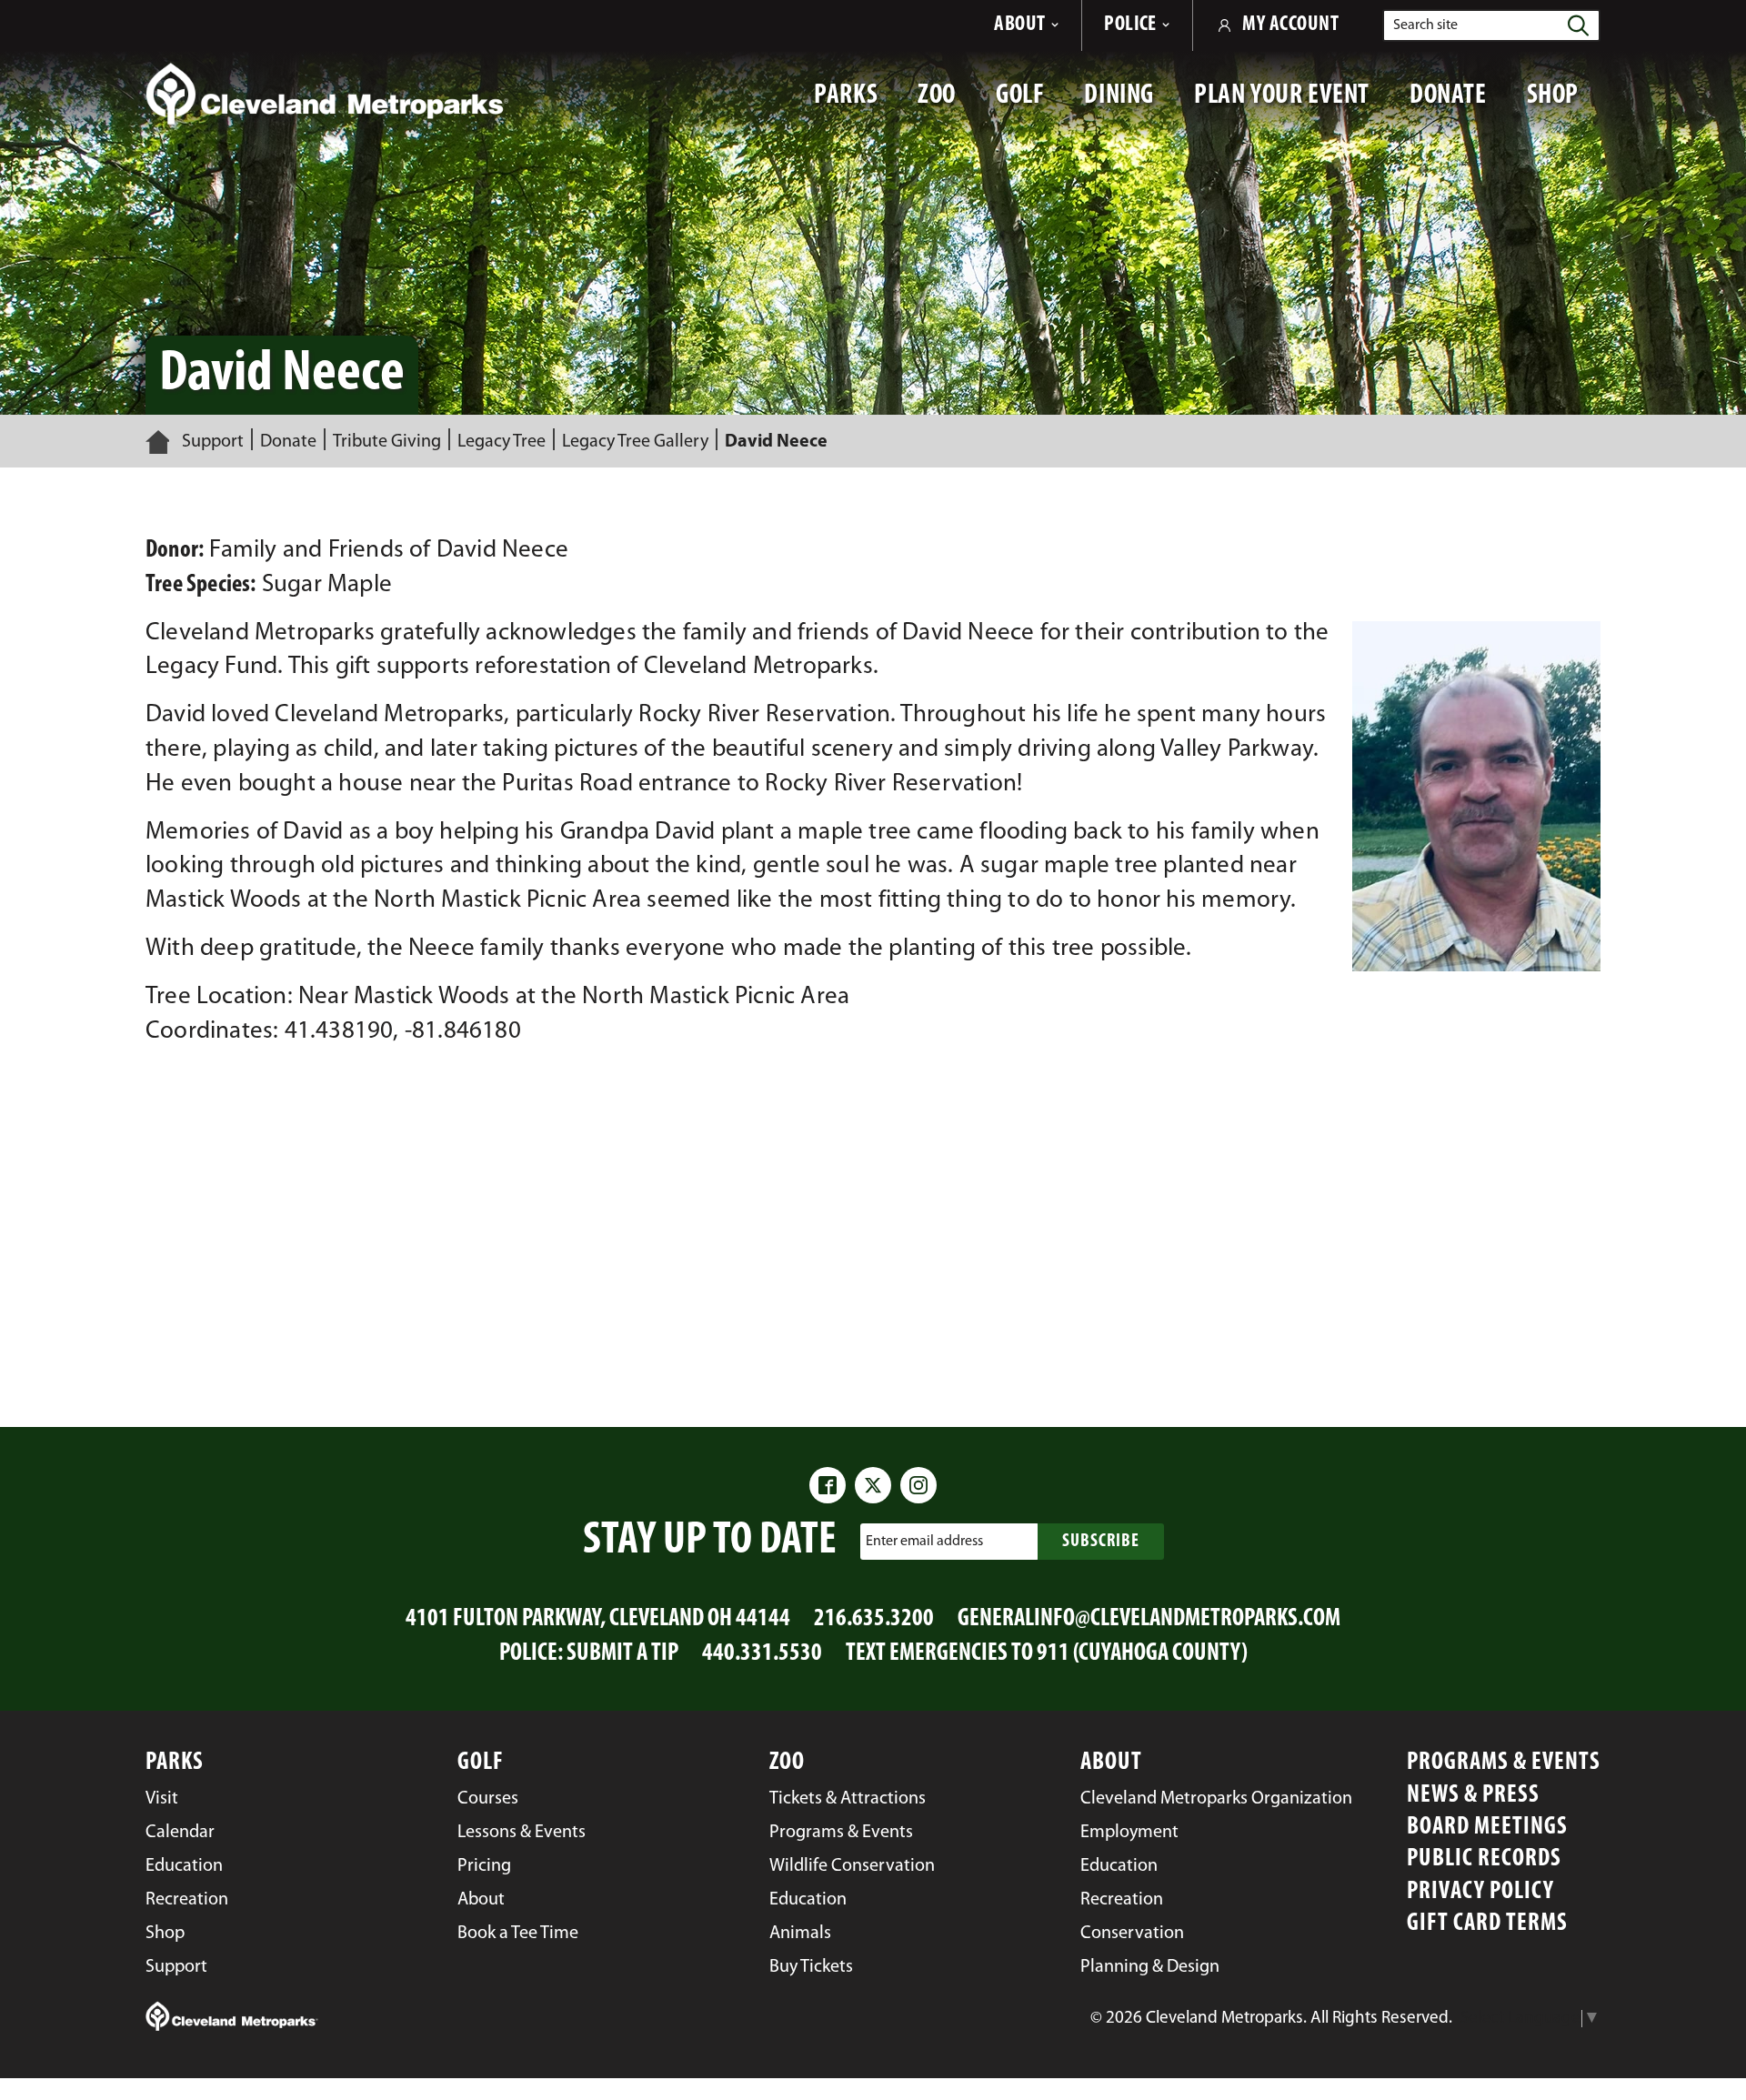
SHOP (1564, 105)
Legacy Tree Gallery (635, 442)
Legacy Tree (502, 442)
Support (213, 442)
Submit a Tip (622, 1654)
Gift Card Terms (1487, 1924)
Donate (288, 442)
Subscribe (1101, 1542)
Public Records (1484, 1859)
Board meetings (1487, 1828)
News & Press (1473, 1796)
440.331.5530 (762, 1654)
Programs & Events (1504, 1763)
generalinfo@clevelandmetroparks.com (1149, 1619)
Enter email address (924, 1542)
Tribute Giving (387, 442)
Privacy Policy (1480, 1892)
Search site (1425, 25)
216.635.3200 (874, 1619)
